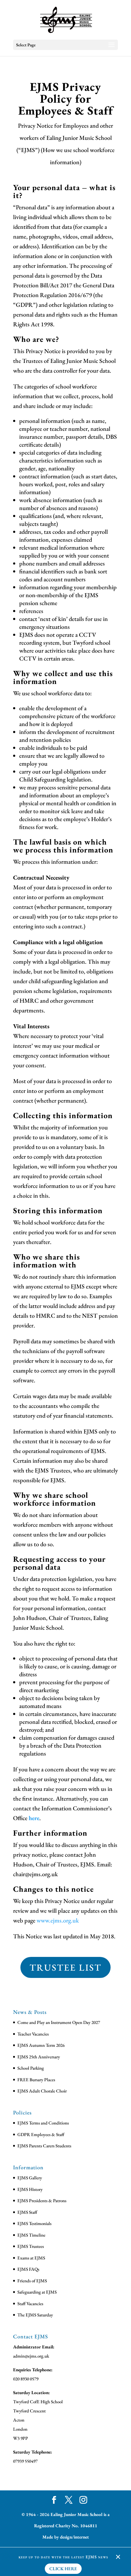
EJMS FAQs (28, 2269)
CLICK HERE (63, 2569)
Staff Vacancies (30, 2303)
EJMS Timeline (31, 2235)
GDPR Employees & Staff (41, 2134)
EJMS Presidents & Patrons (42, 2200)
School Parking (31, 2068)
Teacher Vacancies (33, 2034)
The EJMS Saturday (35, 2315)
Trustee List (65, 1967)
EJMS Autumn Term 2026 (41, 2045)
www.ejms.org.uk (58, 1920)
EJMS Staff (27, 2212)
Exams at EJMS (31, 2258)
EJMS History (30, 2189)
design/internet (74, 2537)
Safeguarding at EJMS (37, 2292)
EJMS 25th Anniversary (39, 2057)
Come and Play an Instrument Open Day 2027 (59, 2022)
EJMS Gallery (30, 2178)
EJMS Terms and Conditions (43, 2123)
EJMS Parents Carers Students (44, 2146)
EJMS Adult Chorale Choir (42, 2091)
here (34, 1818)
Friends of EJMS (32, 2281)
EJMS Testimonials (34, 2223)
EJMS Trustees (31, 2246)
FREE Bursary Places (36, 2080)
